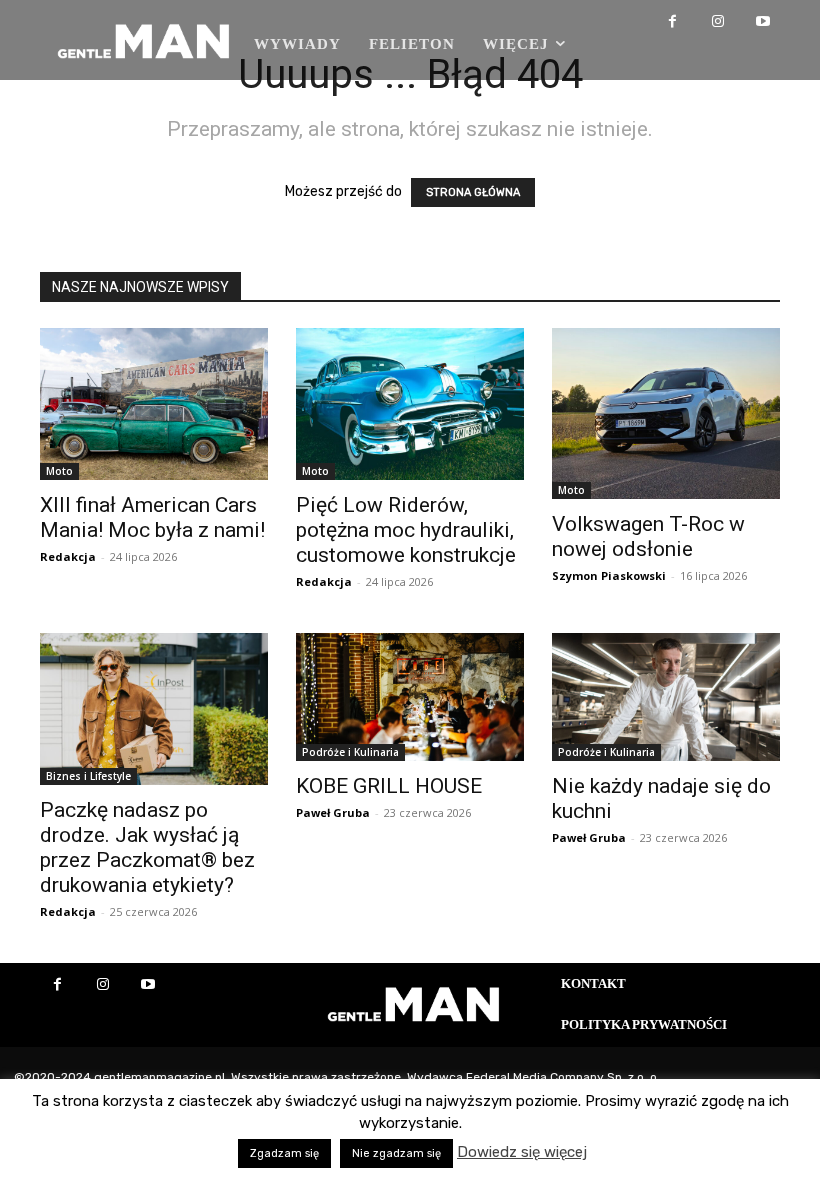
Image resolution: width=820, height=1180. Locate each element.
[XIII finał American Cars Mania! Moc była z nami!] (154, 404)
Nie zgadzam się (396, 1153)
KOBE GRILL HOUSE (389, 786)
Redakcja (68, 556)
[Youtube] (762, 22)
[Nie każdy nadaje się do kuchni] (666, 697)
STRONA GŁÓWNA (473, 192)
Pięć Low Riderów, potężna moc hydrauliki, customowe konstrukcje (406, 530)
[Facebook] (672, 22)
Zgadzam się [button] (284, 1153)
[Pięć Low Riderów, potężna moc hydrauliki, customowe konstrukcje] (410, 404)
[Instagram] (717, 22)
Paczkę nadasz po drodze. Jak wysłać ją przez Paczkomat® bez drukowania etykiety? (147, 847)
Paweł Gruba (333, 812)
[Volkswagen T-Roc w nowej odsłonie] (666, 413)
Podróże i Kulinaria (350, 752)
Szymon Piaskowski (609, 575)
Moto (59, 471)
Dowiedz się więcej (522, 1152)
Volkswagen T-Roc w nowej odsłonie (648, 536)
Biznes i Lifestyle (88, 776)
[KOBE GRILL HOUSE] (410, 697)
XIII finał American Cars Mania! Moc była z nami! (152, 517)
